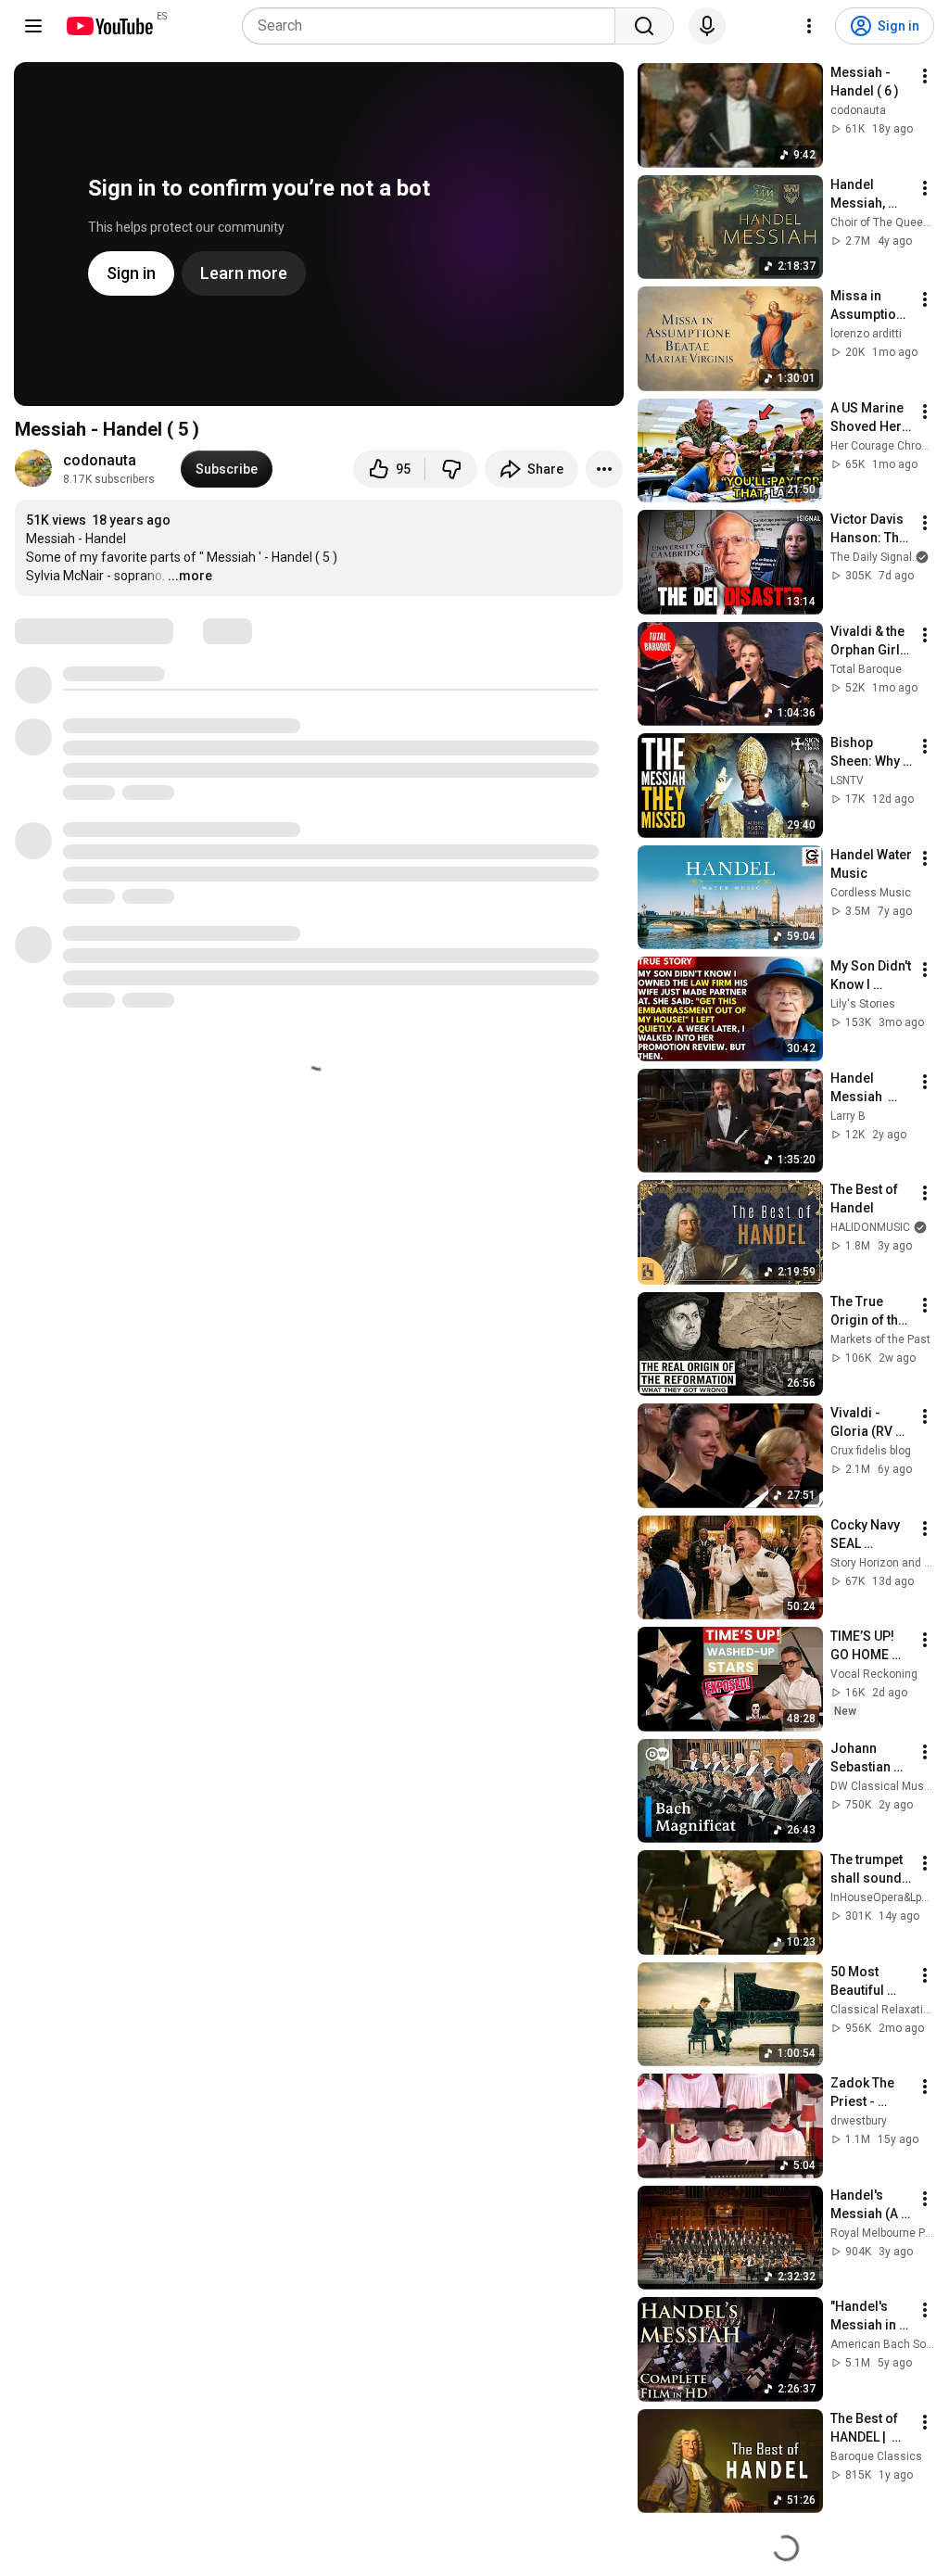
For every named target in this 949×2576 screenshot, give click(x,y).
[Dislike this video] (451, 469)
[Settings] (809, 26)
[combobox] (434, 26)
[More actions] (604, 469)
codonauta (100, 460)
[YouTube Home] (109, 26)
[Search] (644, 26)
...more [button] (190, 576)
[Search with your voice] (707, 26)
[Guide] (33, 26)
